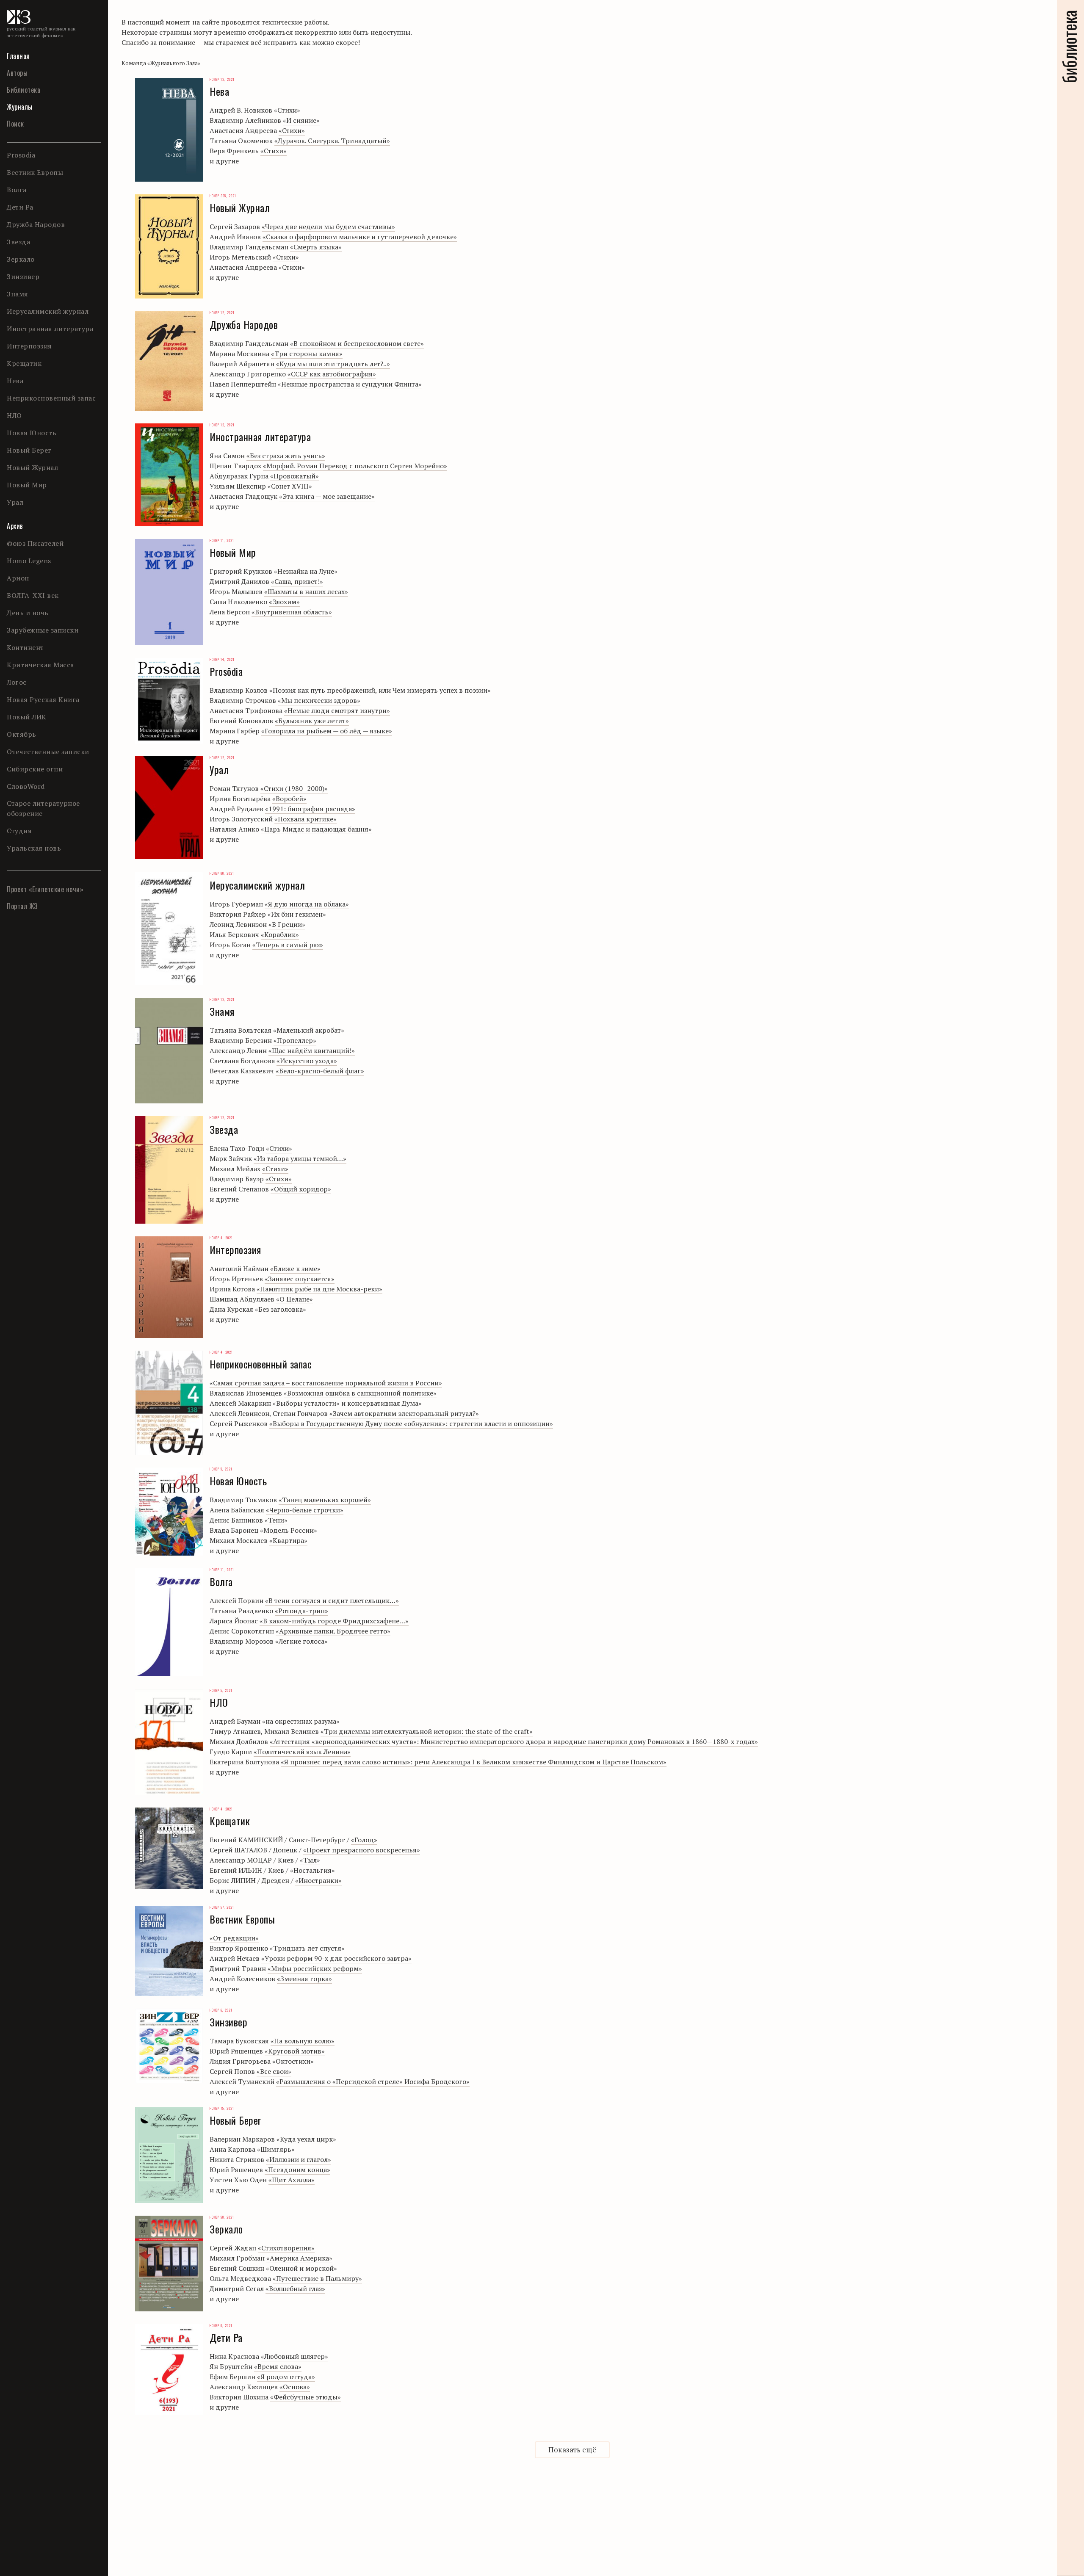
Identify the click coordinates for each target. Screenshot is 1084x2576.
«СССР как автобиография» (332, 374)
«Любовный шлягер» (295, 2356)
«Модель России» (289, 1530)
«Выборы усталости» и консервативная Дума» (347, 1403)
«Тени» (276, 1520)
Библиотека (24, 90)
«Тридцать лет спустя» (307, 1948)
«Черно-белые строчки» (305, 1510)
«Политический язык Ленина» (302, 1752)
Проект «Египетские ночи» (45, 889)
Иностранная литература (50, 329)
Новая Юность (32, 433)
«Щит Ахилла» (292, 2180)
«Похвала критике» (306, 819)
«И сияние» (301, 120)
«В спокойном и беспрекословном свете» (357, 343)
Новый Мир (27, 485)
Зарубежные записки (43, 630)
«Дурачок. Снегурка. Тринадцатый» (332, 141)
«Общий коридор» (301, 1189)
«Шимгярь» (276, 2149)
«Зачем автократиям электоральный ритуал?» (404, 1413)
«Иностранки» (318, 1880)
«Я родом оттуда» (286, 2377)
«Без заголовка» (281, 1309)
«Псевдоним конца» (297, 2170)
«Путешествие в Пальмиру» (317, 2278)
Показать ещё (572, 2450)
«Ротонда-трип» (301, 1611)
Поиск (15, 124)
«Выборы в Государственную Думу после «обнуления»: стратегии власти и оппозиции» (411, 1423)
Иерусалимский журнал (48, 311)
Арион (18, 578)
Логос (17, 682)
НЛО (14, 415)
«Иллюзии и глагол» (299, 2159)
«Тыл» (310, 1860)
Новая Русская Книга (43, 699)
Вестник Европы (35, 172)
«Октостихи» (293, 2061)
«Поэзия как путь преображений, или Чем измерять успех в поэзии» (380, 690)
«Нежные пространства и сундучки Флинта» (350, 384)
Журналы (20, 107)
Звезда (18, 242)
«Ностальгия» (312, 1870)
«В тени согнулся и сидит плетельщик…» (332, 1600)
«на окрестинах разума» (301, 1721)
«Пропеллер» (295, 1040)
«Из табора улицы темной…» (300, 1158)
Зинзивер (23, 276)
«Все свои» (274, 2071)
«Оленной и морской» (301, 2268)
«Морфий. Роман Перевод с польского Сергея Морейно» (355, 466)
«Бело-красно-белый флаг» (320, 1071)
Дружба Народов (36, 224)
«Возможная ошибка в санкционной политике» (360, 1393)
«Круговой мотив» (295, 2051)
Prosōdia (21, 155)
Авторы (17, 73)
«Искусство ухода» (307, 1061)
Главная (18, 56)
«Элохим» (284, 602)
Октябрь (22, 734)
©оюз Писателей (35, 543)
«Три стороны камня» (307, 354)
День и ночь (28, 613)
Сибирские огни (35, 769)
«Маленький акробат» (309, 1030)
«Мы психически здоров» (319, 700)
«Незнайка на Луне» (306, 571)
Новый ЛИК (27, 717)
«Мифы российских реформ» (315, 1968)
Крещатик (24, 363)
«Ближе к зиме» (295, 1269)
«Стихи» (287, 110)
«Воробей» (289, 799)
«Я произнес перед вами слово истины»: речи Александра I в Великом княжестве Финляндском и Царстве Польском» (474, 1762)
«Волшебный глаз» (295, 2289)
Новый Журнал (32, 467)
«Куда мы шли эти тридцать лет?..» (333, 364)
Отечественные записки (48, 752)
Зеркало (21, 259)
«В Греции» (287, 924)
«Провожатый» (295, 476)
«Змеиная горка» (304, 1979)
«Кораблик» (280, 934)
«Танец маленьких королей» (325, 1500)
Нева (15, 381)
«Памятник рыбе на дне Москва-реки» (319, 1289)
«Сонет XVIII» (290, 486)
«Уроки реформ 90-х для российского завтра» (336, 1958)
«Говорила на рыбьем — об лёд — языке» (327, 731)
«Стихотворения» (286, 2248)
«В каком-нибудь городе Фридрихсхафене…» (334, 1621)
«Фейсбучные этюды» (306, 2397)
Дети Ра (20, 207)
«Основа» (295, 2387)
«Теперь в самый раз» (288, 945)
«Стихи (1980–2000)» (294, 788)
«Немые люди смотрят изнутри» (337, 710)
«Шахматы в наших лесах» (306, 591)
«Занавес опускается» (300, 1279)
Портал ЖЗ (22, 906)
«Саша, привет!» (297, 581)
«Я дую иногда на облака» (307, 904)
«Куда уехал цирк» (306, 2139)
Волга (17, 190)
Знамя (18, 294)
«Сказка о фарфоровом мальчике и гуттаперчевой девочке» (360, 237)
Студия (19, 831)
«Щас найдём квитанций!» (312, 1050)
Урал (15, 502)
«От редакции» (234, 1938)
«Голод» (364, 1840)
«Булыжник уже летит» (312, 721)
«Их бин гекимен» (297, 914)
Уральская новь (34, 848)
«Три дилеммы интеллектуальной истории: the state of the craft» (427, 1731)
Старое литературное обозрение (43, 808)
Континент (25, 647)
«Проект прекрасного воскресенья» (362, 1850)
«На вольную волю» (303, 2041)
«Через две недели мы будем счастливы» (328, 227)
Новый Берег (29, 450)
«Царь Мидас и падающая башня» (316, 829)
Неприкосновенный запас (51, 398)
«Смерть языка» (316, 247)
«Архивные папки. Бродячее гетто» (333, 1631)
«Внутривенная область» (292, 612)
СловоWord (26, 786)
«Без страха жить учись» (286, 456)
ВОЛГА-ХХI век (33, 595)
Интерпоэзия (29, 346)
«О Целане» (295, 1299)
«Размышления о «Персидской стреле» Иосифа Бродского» (373, 2081)
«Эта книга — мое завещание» (327, 496)
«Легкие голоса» (301, 1641)
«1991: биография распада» (310, 809)
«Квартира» (288, 1540)
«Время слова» (278, 2366)
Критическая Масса (40, 665)
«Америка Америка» (299, 2258)
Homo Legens (29, 561)
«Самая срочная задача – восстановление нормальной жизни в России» (326, 1383)
